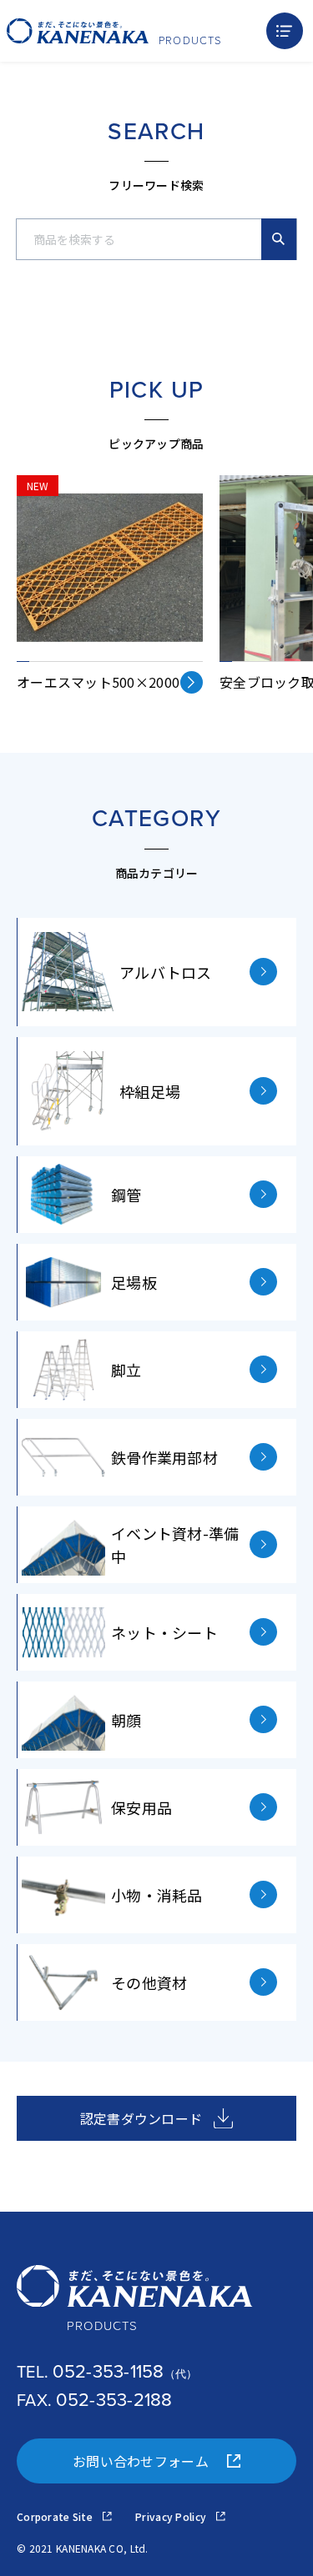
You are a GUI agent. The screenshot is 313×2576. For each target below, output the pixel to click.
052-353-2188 (114, 2400)
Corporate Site (56, 2516)
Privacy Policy (172, 2516)
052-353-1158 (108, 2371)
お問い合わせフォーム (141, 2461)
